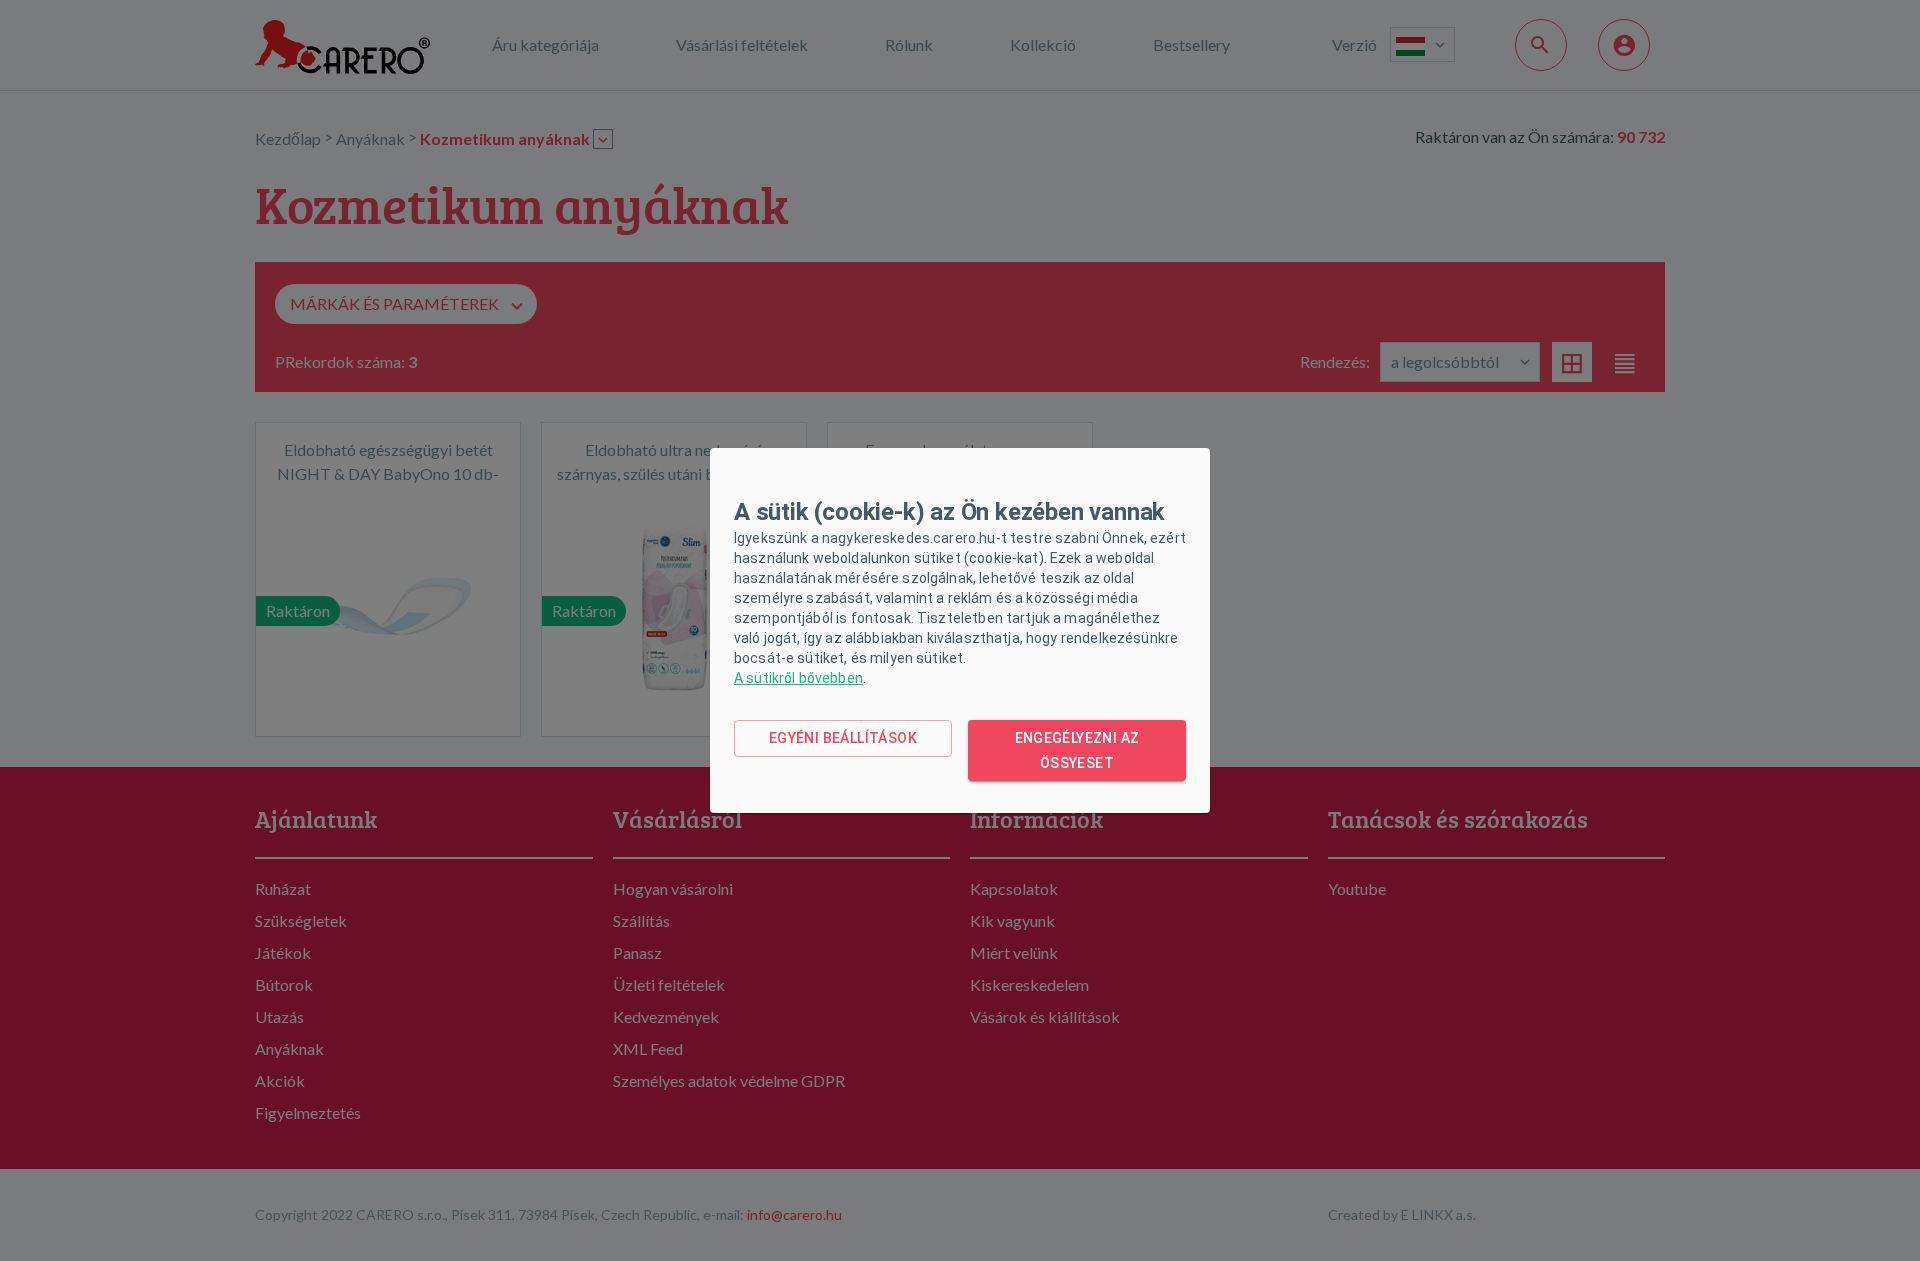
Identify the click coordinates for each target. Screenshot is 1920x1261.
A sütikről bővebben (798, 678)
